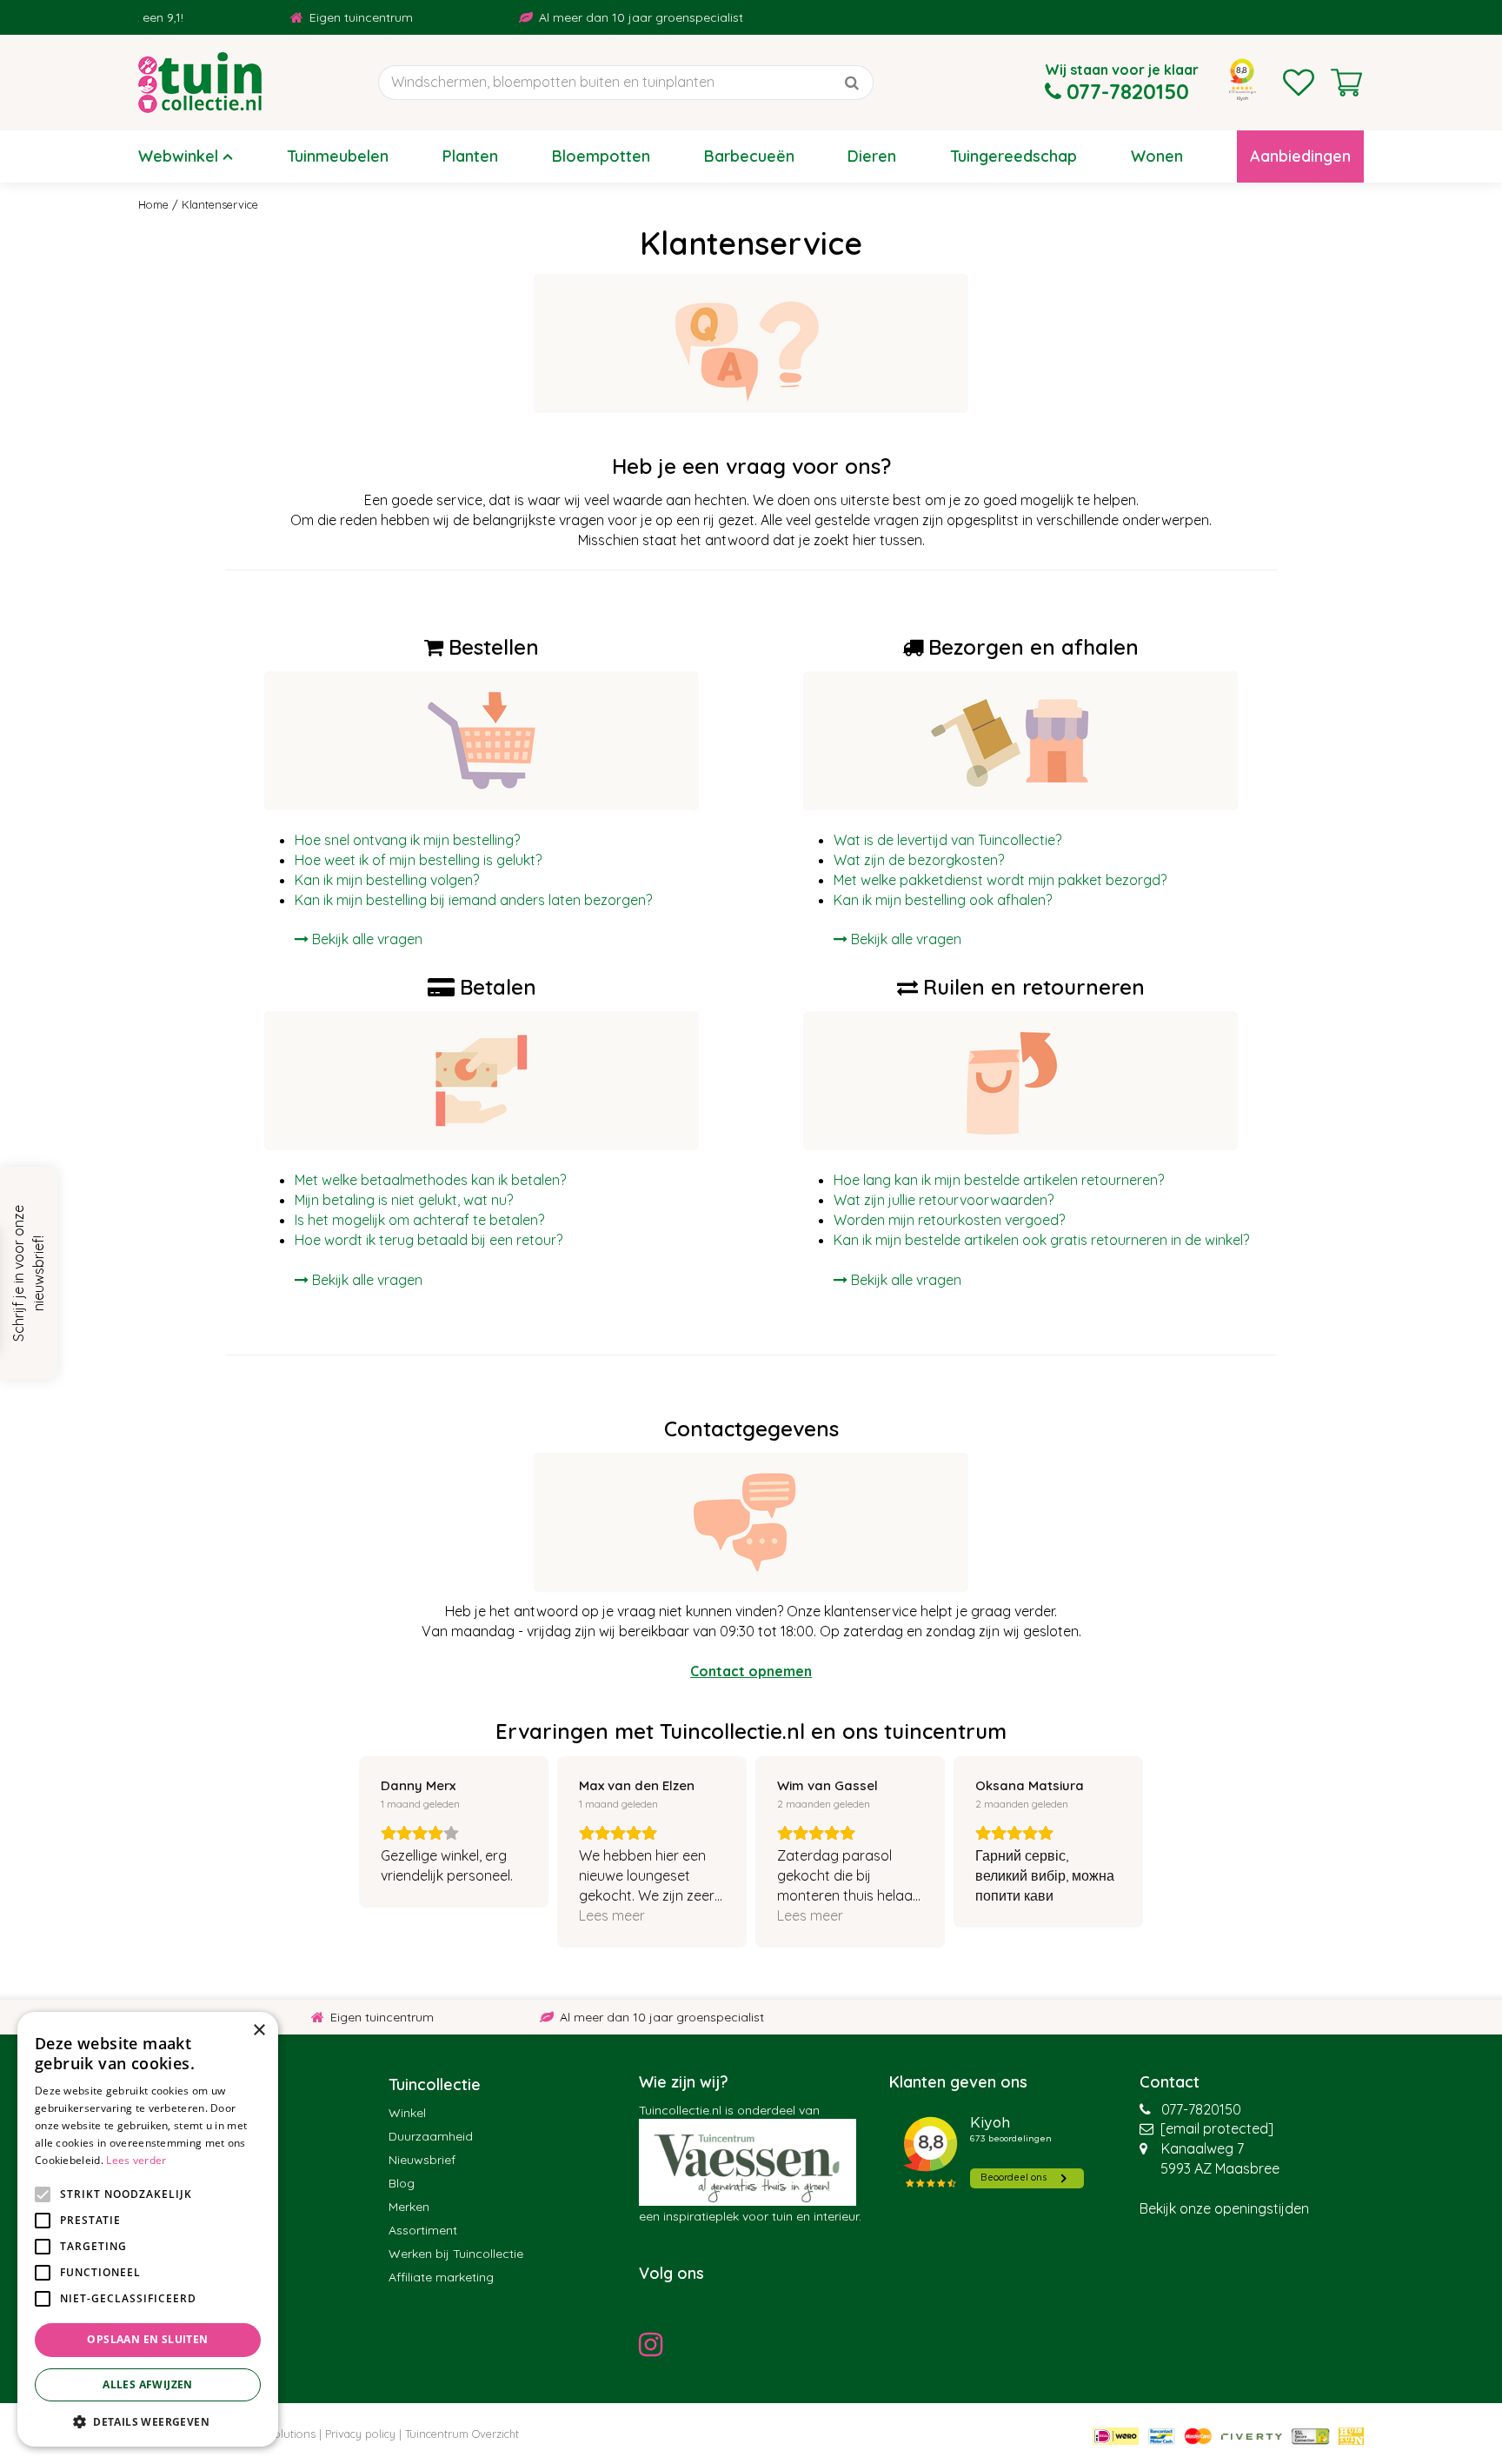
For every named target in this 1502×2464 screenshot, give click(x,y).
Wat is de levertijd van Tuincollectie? (947, 840)
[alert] (148, 2229)
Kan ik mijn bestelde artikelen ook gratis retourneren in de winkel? (1041, 1240)
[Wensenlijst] (1299, 83)
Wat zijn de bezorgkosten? (919, 860)
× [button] (259, 2031)
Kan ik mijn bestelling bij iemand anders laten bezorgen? (473, 900)
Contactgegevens (751, 1428)
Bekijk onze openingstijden (1224, 2208)
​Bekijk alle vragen (367, 939)
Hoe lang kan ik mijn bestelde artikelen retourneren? (999, 1180)
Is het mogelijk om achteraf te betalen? (419, 1220)
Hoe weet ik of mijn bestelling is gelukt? (418, 860)
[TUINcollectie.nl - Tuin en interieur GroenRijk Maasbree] (200, 83)
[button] (148, 2421)
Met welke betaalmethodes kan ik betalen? (430, 1180)
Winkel (407, 2113)
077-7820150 (1201, 2109)
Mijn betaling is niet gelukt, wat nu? (404, 1200)
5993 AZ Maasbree (1220, 2168)
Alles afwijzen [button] (148, 2384)
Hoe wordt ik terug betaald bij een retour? (429, 1240)
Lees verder (136, 2160)
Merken (409, 2207)
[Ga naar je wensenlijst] (1299, 83)
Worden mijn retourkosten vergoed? (949, 1220)
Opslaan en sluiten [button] (147, 2339)
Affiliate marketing (441, 2277)
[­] (655, 2344)
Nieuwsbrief (422, 2160)
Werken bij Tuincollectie (456, 2254)
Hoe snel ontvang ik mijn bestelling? (407, 840)
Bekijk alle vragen (906, 939)
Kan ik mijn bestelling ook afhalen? (943, 900)
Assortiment (423, 2230)
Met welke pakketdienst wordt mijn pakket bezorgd (997, 880)
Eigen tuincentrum (309, 17)
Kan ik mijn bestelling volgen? (387, 880)
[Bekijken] (1346, 83)
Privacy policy (360, 2434)
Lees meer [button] (612, 1915)
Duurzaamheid (431, 2136)
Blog (402, 2183)
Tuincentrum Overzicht (462, 2434)
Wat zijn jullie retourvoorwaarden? (944, 1200)
